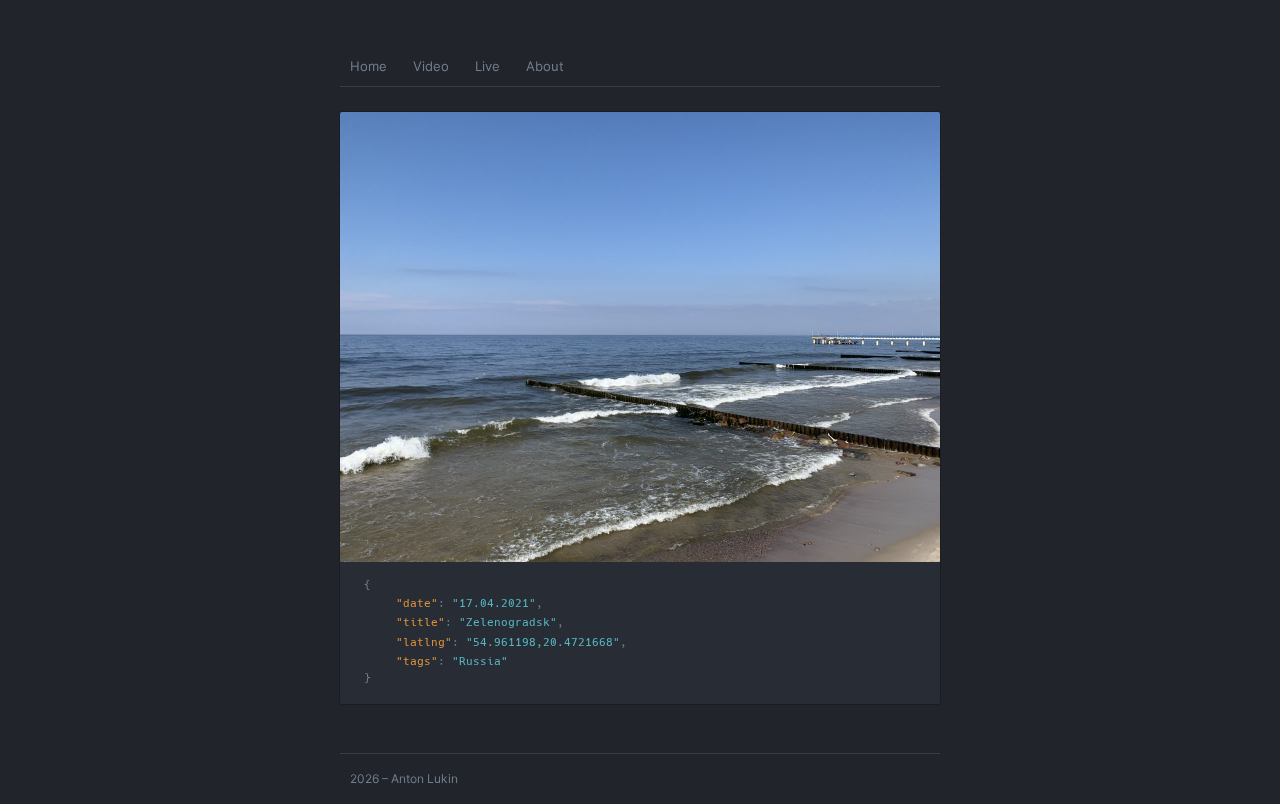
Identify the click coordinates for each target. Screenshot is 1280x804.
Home (368, 66)
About (545, 66)
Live (487, 66)
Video (431, 66)
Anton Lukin (424, 778)
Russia (480, 661)
